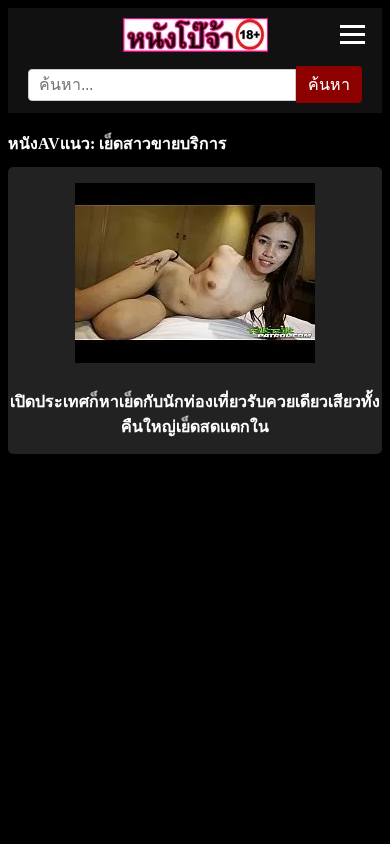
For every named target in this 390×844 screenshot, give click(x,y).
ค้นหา (329, 84)
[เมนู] (352, 34)
